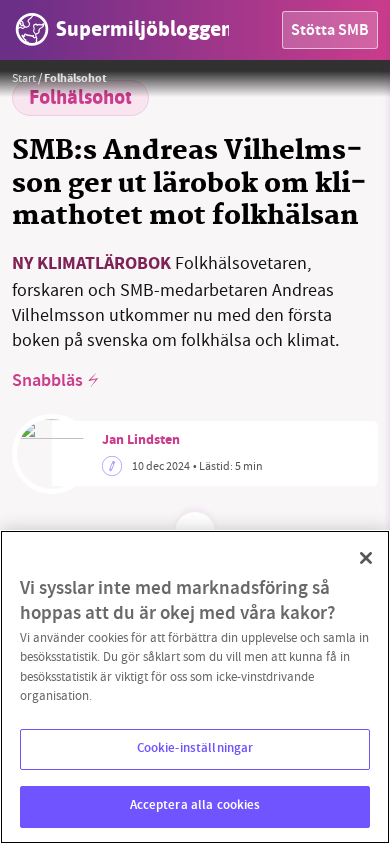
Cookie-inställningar (195, 749)
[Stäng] (366, 558)
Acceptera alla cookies (195, 806)
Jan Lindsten (141, 441)
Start (24, 78)
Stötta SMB (330, 31)
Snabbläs (47, 382)
